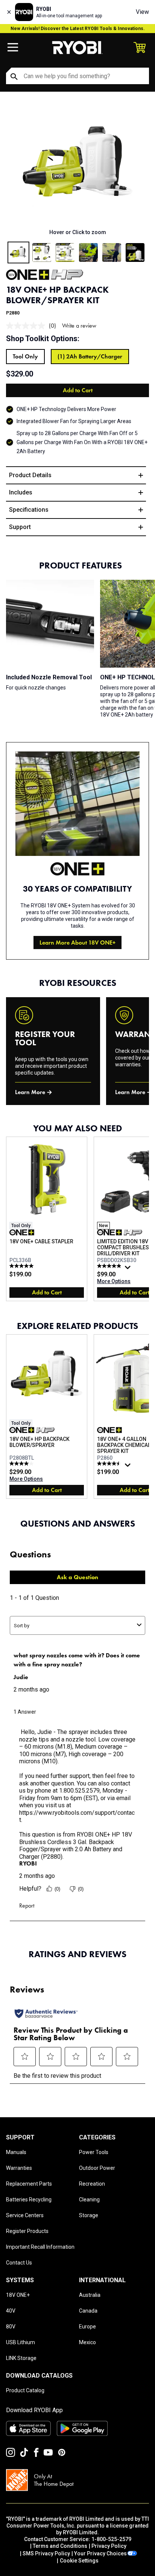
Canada (88, 2311)
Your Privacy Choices (100, 2553)
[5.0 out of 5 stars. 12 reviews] (22, 1266)
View (142, 12)
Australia (90, 2295)
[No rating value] (27, 326)
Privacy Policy (109, 2546)
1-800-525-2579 (111, 2539)
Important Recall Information (40, 2247)
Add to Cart (78, 390)
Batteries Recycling (29, 2200)
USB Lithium (21, 2342)
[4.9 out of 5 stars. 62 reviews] (110, 1266)
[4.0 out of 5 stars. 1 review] (22, 1463)
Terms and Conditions (60, 2546)
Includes (21, 492)
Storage (89, 2215)
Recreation (92, 2184)
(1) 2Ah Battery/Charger (90, 356)
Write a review (79, 326)
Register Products (27, 2231)
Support (20, 527)
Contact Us (19, 2263)
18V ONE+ (18, 2295)
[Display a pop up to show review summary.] (129, 1269)
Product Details (30, 475)
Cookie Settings (79, 2561)
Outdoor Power (97, 2168)
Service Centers (25, 2215)
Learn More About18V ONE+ (77, 943)
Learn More (30, 1092)
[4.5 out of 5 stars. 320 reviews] (110, 1463)
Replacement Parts (29, 2184)
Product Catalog (25, 2390)
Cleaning (89, 2200)
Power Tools (94, 2152)
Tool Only (25, 356)
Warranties (19, 2168)
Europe (87, 2327)
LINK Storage (21, 2358)
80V (11, 2327)
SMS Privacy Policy (46, 2553)
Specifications (29, 510)
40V (11, 2311)
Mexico (87, 2342)
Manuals (16, 2152)
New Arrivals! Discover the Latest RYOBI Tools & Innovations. (78, 29)
